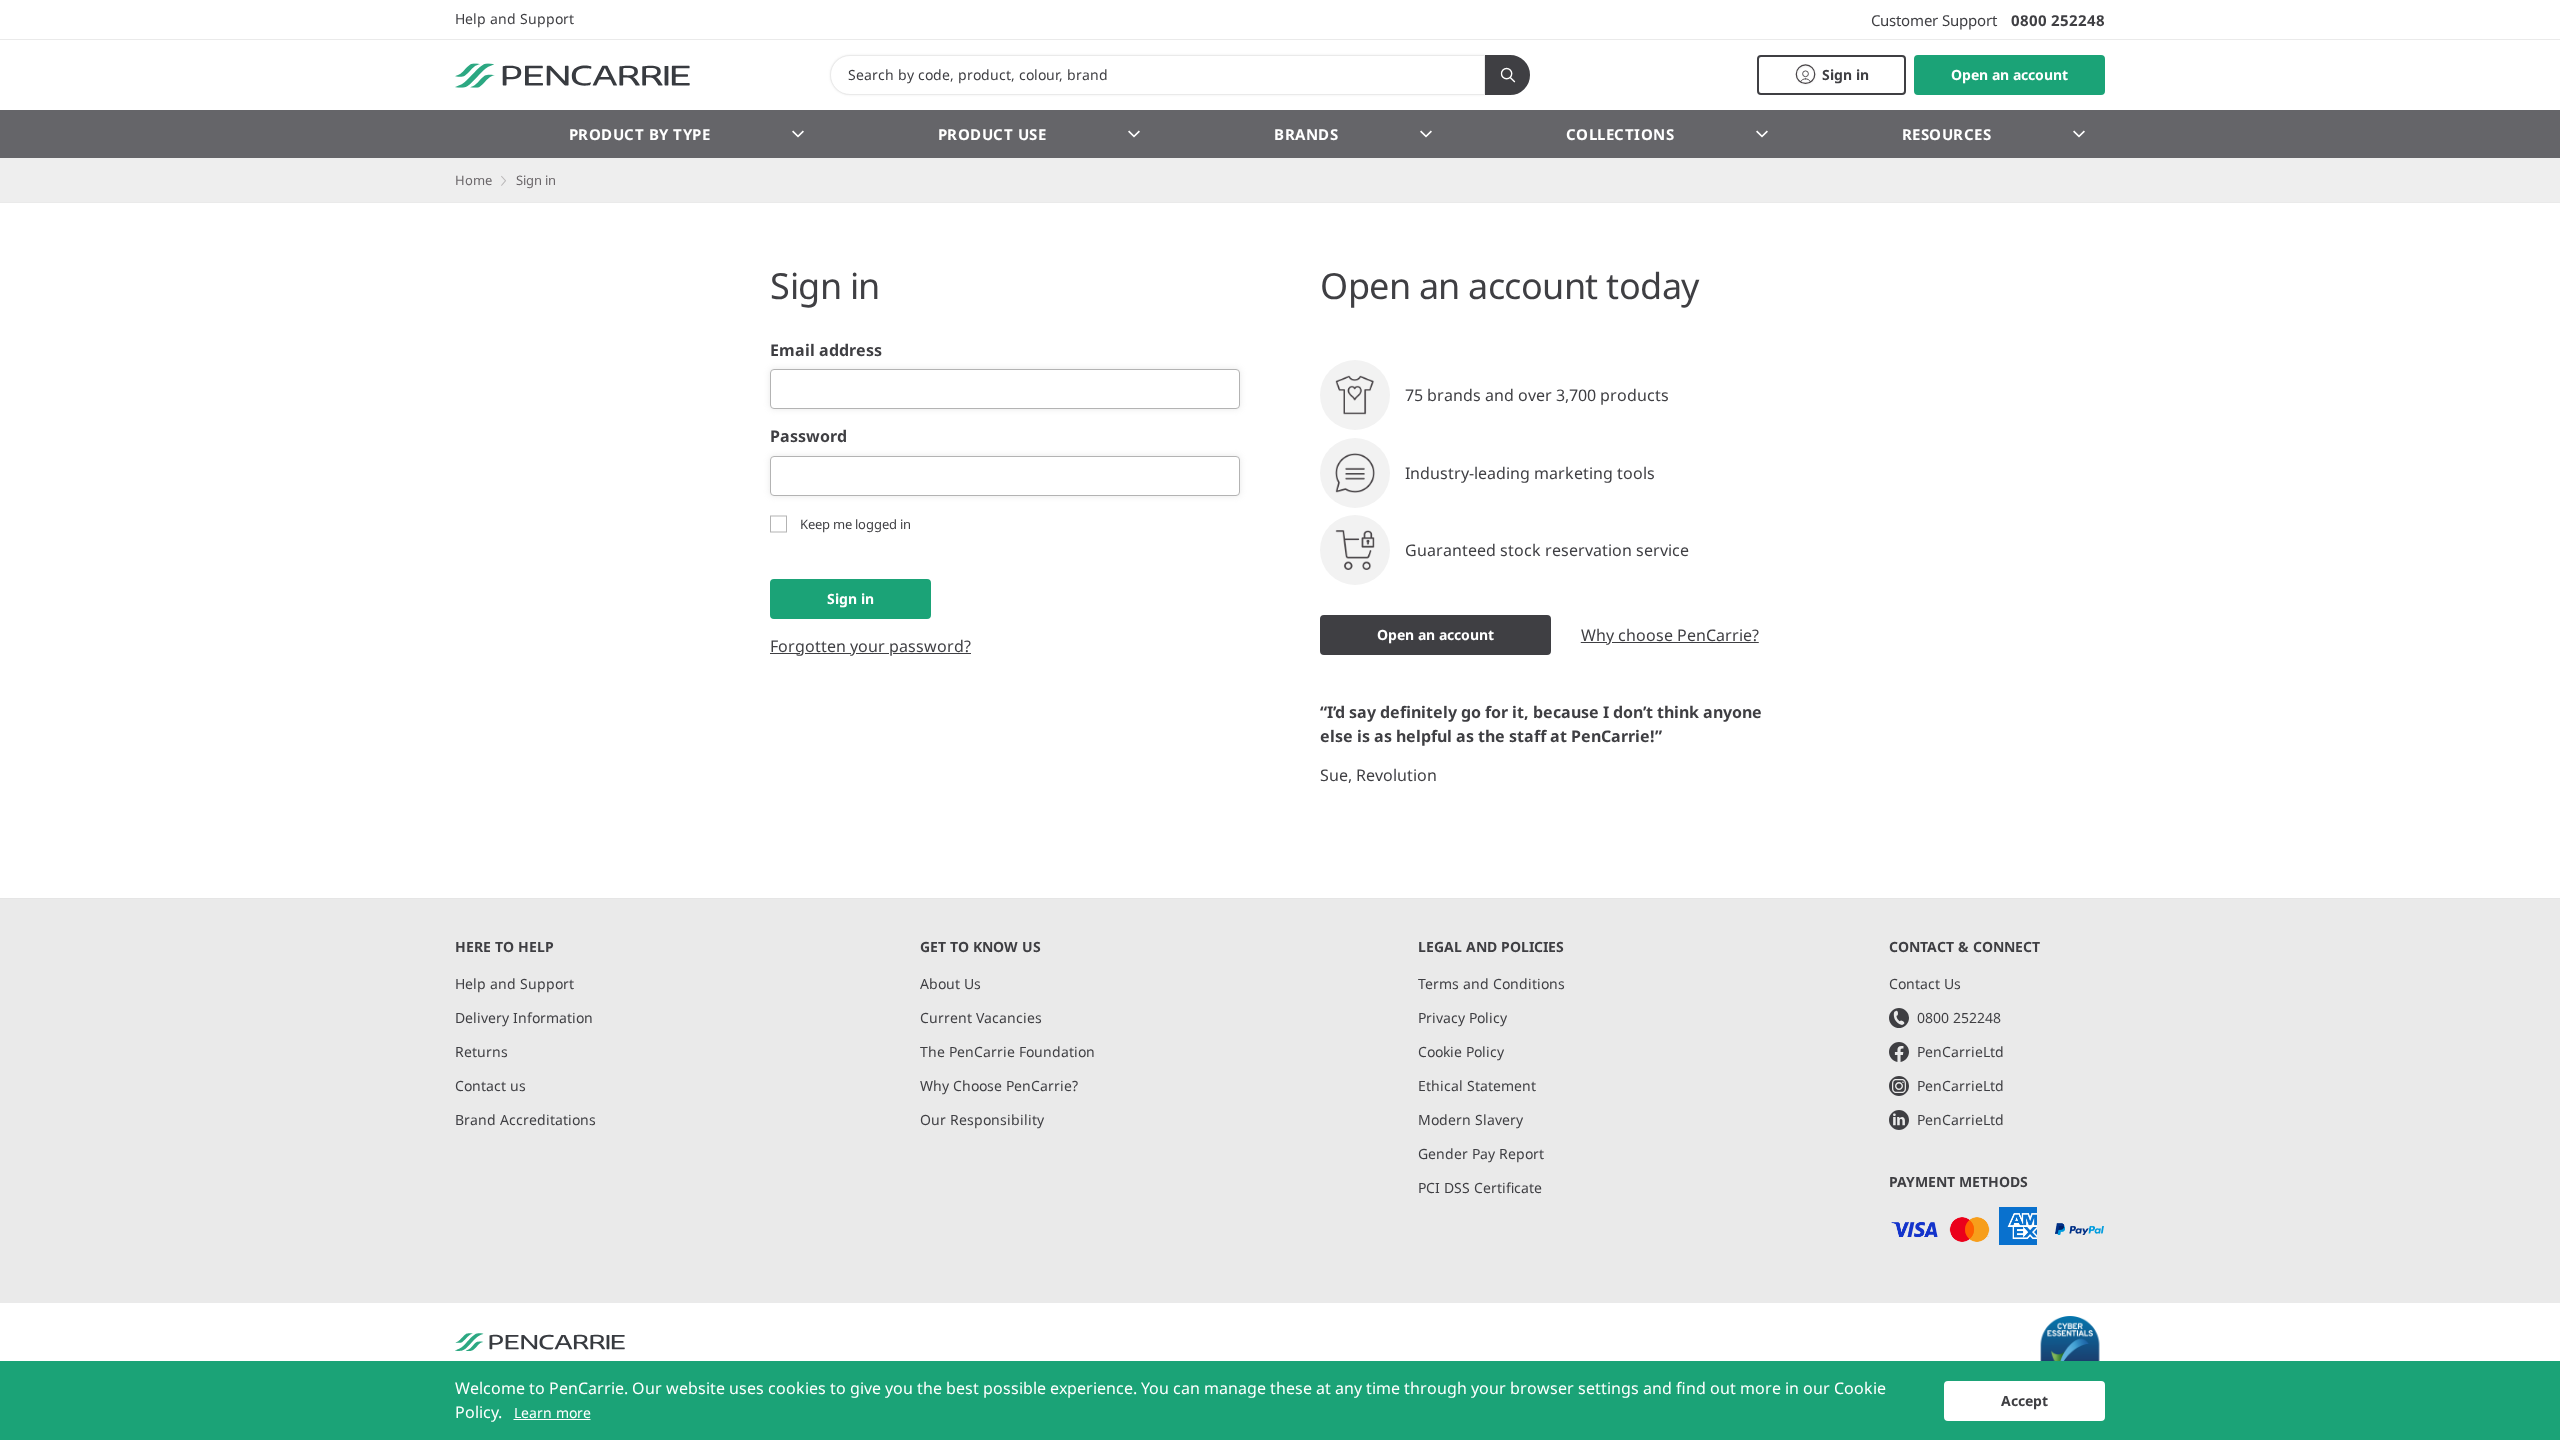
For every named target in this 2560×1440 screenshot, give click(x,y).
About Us (950, 983)
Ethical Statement (1477, 1085)
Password (808, 436)
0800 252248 (2058, 20)
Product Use (992, 134)
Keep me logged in (855, 524)
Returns (481, 1051)
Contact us (490, 1085)
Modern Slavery (1470, 1119)
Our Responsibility (982, 1119)
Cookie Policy (1461, 1051)
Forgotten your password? (870, 646)
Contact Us (1925, 983)
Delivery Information (524, 1017)
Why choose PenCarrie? (1670, 635)
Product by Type (640, 134)
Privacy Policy (1462, 1017)
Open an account (1435, 634)
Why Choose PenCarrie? (999, 1085)
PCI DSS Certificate (1480, 1187)
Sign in (850, 598)
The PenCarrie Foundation (1007, 1051)
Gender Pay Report (1481, 1153)
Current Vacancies (981, 1017)
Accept (2024, 1400)
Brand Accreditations (525, 1119)
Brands (1306, 134)
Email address (826, 350)
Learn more (552, 1412)
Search (1507, 75)
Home (473, 180)
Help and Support (514, 19)
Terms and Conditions (1491, 983)
